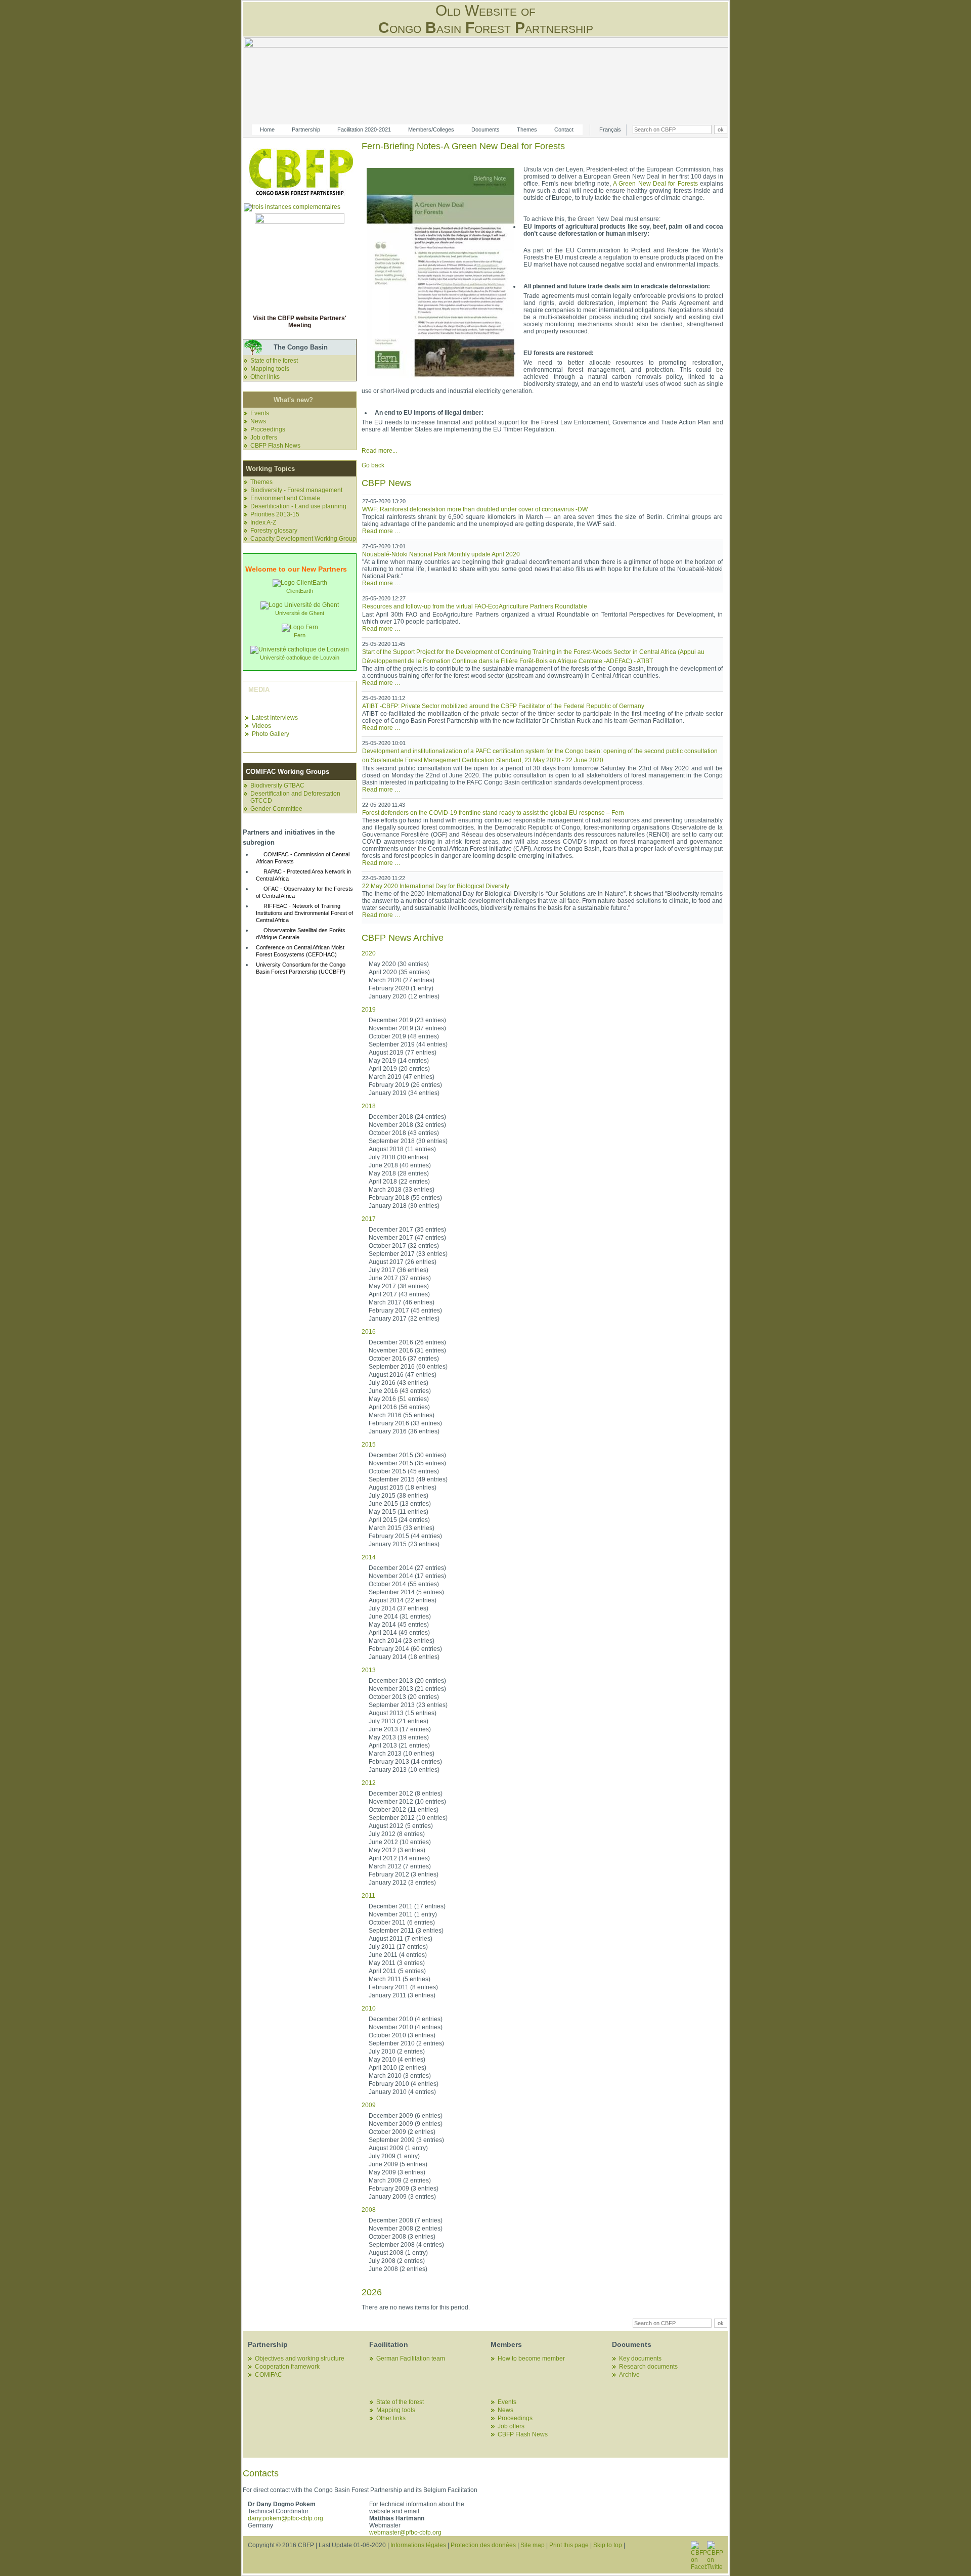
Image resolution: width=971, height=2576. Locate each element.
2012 (369, 1783)
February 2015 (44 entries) (405, 1536)
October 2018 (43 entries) (404, 1133)
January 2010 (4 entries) (402, 2092)
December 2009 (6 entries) (406, 2116)
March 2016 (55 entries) (402, 1415)
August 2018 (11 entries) (402, 1149)
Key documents (640, 2359)
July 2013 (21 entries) (399, 1721)
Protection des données (483, 2545)
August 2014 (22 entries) (403, 1600)
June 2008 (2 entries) (398, 2269)
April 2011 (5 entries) (397, 1971)
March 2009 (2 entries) (400, 2180)
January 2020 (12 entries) (404, 996)
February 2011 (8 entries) (403, 1987)
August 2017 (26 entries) (403, 1262)
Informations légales (418, 2545)
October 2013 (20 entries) (404, 1697)
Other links (265, 377)
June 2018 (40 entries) (400, 1165)
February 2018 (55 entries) (405, 1198)
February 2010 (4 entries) (404, 2084)
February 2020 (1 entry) (401, 988)
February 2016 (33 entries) (405, 1423)
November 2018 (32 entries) (407, 1125)
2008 (369, 2210)
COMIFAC (269, 2375)
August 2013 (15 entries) (403, 1713)
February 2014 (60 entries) (405, 1649)
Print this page (569, 2545)
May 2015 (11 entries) (399, 1512)
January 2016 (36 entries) (404, 1431)
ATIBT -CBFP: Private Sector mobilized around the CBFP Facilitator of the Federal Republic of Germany (503, 706)
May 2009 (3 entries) (397, 2172)
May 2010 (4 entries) (397, 2060)
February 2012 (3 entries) (404, 1874)
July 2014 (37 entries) (399, 1608)
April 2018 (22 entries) (399, 1182)
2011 (368, 1896)
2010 (369, 2009)
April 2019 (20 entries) (399, 1069)
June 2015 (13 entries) (400, 1504)
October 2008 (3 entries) (402, 2237)
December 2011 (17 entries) (407, 1906)
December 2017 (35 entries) (407, 1230)
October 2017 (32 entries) (404, 1246)
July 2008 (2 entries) (397, 2261)
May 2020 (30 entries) (399, 964)
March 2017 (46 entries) (402, 1302)
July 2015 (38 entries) (399, 1496)
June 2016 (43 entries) (400, 1391)
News (258, 421)
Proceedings (268, 429)
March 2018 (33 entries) (402, 1190)
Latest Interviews (275, 718)
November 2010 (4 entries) (406, 2027)
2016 (369, 1332)
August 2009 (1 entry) (398, 2148)
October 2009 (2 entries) (402, 2132)
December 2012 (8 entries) (406, 1794)
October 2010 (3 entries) (402, 2035)
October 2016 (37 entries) (404, 1359)
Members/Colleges (431, 129)
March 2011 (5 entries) (400, 1979)
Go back (373, 465)
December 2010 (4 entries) (406, 2019)
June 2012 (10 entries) (400, 1842)
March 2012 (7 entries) (400, 1866)
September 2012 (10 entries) (408, 1818)
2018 (369, 1106)
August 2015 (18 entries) (403, 1488)
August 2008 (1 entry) (398, 2253)
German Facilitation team (411, 2359)
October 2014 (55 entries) (404, 1584)
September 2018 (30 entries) (408, 1141)
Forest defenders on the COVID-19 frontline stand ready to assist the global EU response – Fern (493, 813)
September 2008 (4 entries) (406, 2245)
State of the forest (274, 361)
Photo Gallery (271, 734)
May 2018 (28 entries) (399, 1173)
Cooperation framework (287, 2367)
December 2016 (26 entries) (407, 1342)
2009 (369, 2105)
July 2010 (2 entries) (397, 2051)
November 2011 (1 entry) (403, 1914)
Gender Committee (276, 809)
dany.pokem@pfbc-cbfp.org (285, 2518)
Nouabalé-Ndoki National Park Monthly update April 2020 (441, 554)
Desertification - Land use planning (298, 506)
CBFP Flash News (275, 446)
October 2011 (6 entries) (402, 1923)
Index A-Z (263, 522)
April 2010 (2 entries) (398, 2068)
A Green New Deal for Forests (655, 184)
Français (610, 129)
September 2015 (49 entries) (408, 1479)
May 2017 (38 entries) (399, 1286)
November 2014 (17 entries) (407, 1576)
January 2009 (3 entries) (402, 2197)
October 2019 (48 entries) (404, 1036)
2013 (369, 1670)
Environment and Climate (285, 498)
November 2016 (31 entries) (407, 1350)
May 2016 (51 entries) (399, 1399)
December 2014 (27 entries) (407, 1568)
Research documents (648, 2367)
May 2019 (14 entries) (399, 1061)
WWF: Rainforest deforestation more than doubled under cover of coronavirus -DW (475, 509)
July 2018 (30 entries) (399, 1157)
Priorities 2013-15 (275, 514)
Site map (533, 2545)
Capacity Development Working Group (303, 539)
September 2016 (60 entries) (408, 1367)
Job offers (264, 438)
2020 (369, 953)
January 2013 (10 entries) (404, 1770)
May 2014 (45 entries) (399, 1625)
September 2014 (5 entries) (406, 1592)
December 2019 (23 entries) (407, 1020)
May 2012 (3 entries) (397, 1850)
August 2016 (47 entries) (403, 1375)
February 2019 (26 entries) (405, 1085)
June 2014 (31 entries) (400, 1617)
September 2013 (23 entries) (408, 1705)
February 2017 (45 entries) (405, 1311)
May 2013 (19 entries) (399, 1737)
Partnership (306, 129)
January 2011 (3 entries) (402, 1995)
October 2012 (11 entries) (404, 1810)
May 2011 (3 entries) (397, 1963)
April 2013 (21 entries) (399, 1745)
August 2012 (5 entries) (401, 1826)
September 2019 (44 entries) (408, 1044)
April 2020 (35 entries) (399, 972)
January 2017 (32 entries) (404, 1319)
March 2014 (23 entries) (402, 1641)
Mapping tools (270, 369)
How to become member (531, 2359)
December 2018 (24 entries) (407, 1117)
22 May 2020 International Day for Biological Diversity (436, 886)
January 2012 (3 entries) (402, 1883)
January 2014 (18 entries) (404, 1657)
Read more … (381, 531)
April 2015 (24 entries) (399, 1520)
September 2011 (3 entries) (406, 1931)
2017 (369, 1219)
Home (267, 129)
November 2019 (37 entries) (407, 1028)
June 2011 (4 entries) (398, 1955)
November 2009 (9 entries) (406, 2124)
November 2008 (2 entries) (406, 2229)
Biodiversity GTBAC (277, 785)
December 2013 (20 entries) (407, 1681)
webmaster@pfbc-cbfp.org (405, 2533)
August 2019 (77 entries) (403, 1053)
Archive (629, 2375)
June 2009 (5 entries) (398, 2164)
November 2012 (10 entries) (407, 1802)
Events (260, 413)
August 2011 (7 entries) (401, 1939)
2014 (369, 1557)
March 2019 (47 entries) (402, 1077)
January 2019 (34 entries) (404, 1093)
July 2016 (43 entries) (399, 1383)
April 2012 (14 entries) (399, 1858)
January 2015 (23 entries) (404, 1544)
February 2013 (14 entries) (405, 1762)
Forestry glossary (274, 531)
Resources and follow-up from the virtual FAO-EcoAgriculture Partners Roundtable (475, 606)
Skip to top (608, 2545)
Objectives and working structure (300, 2359)
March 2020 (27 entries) (402, 980)
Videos (261, 726)
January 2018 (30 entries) (404, 1206)
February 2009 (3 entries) (404, 2189)
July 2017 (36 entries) (399, 1270)
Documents (485, 129)
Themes (527, 129)
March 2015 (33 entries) (402, 1528)
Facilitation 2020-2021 (364, 129)
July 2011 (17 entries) (398, 1947)
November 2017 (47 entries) (407, 1238)
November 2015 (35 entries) (407, 1463)
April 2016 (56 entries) (399, 1407)
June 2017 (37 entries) (400, 1278)
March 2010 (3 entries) (400, 2076)
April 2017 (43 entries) (399, 1294)
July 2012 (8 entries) (397, 1834)
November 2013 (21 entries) (407, 1689)
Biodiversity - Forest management (296, 490)
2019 (369, 1010)
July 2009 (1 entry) (394, 2156)
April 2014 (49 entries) (399, 1633)
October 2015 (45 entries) (404, 1471)
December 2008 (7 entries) (406, 2220)
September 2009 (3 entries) (406, 2140)
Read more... (379, 451)
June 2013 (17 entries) (400, 1729)
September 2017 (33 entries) (408, 1254)
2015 (369, 1445)
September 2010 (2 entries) (406, 2043)
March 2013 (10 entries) (402, 1754)
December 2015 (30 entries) (407, 1455)
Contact (564, 129)
